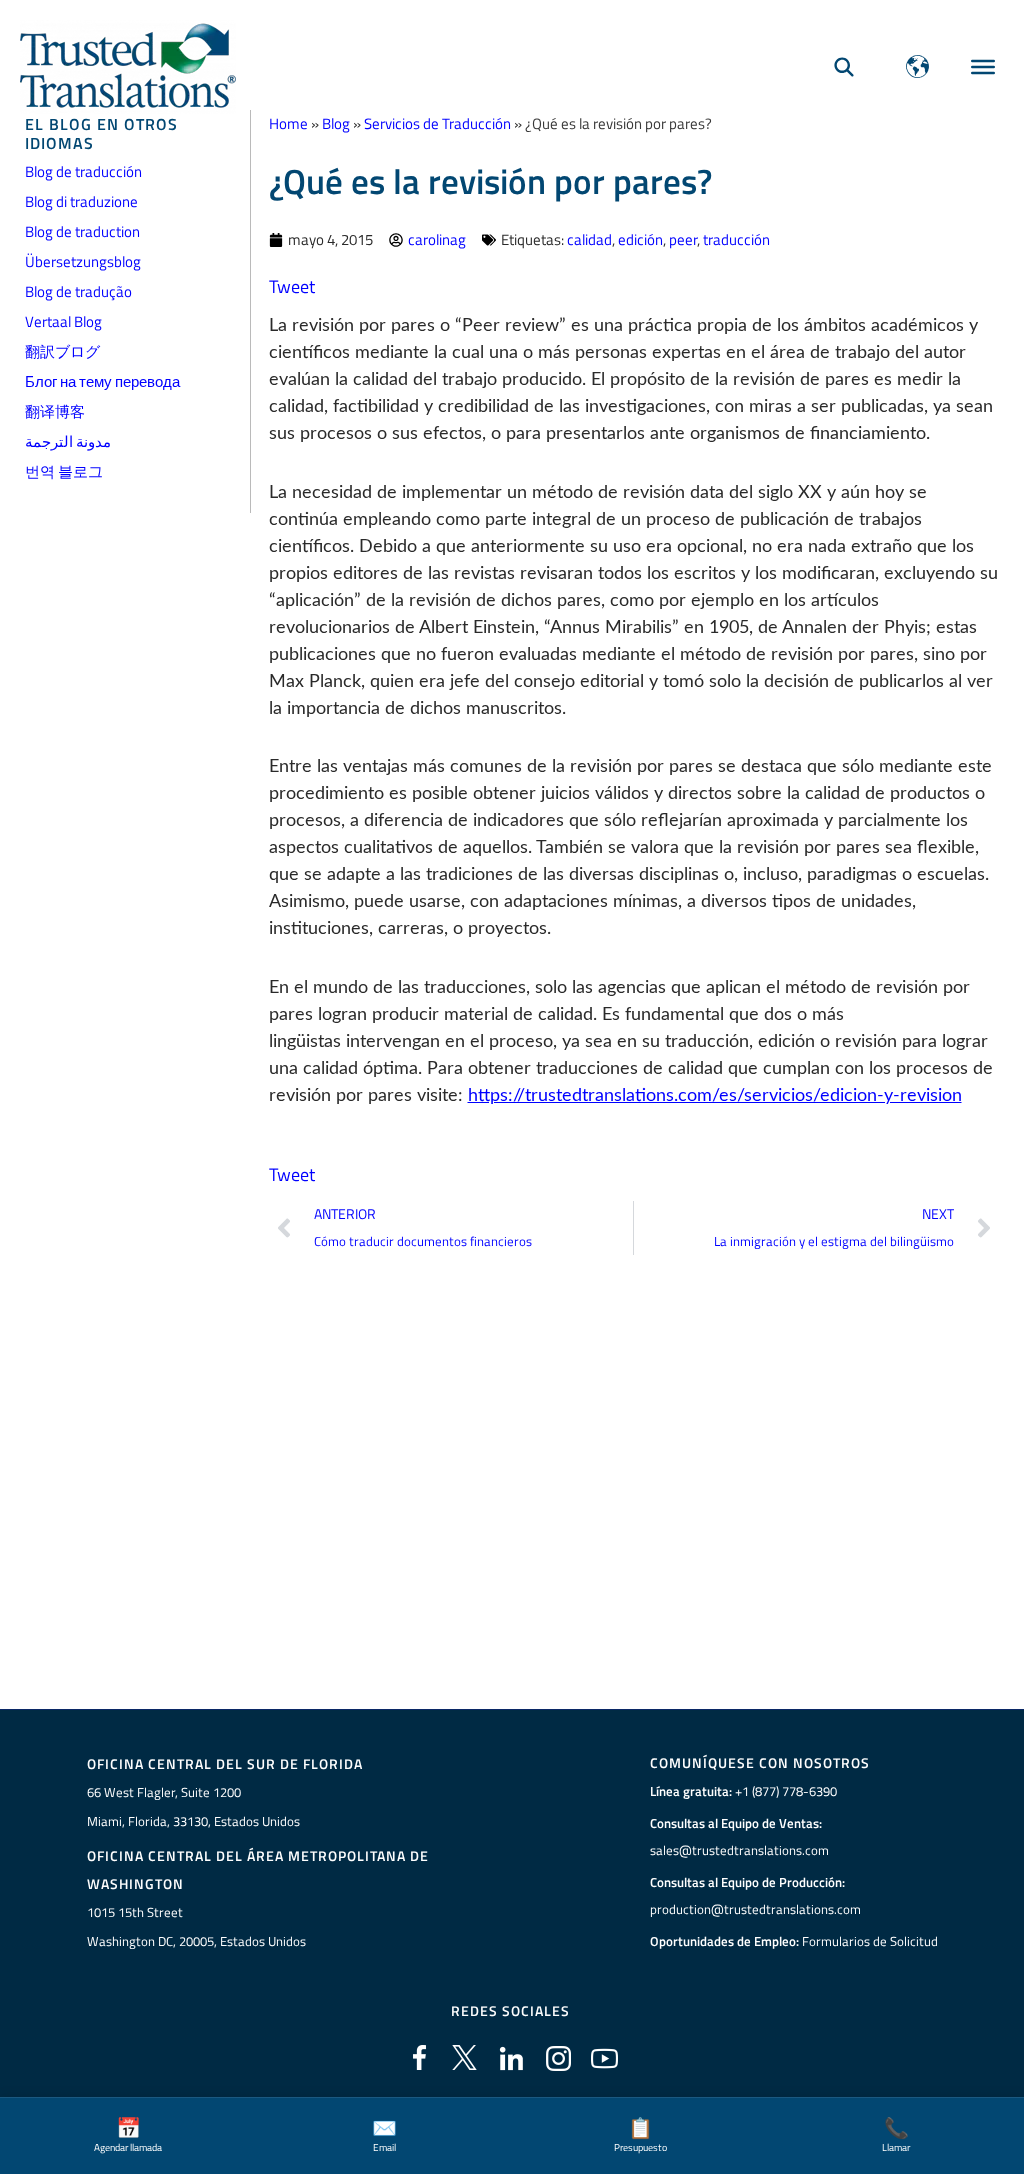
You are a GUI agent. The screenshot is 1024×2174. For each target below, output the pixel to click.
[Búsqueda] (844, 66)
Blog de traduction (82, 231)
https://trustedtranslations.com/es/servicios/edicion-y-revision (715, 1096)
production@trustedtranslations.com (755, 1909)
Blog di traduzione (81, 201)
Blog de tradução (78, 291)
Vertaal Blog (63, 321)
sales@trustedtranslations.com (739, 1850)
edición (640, 239)
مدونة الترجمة (68, 441)
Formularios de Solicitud (870, 1941)
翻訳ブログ (62, 351)
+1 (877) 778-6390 (786, 1791)
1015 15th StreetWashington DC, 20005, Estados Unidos (196, 1926)
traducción (736, 239)
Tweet (292, 286)
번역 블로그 (64, 471)
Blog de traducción (83, 171)
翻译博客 (55, 411)
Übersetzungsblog (83, 261)
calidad (589, 239)
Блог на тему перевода (102, 381)
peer (683, 239)
